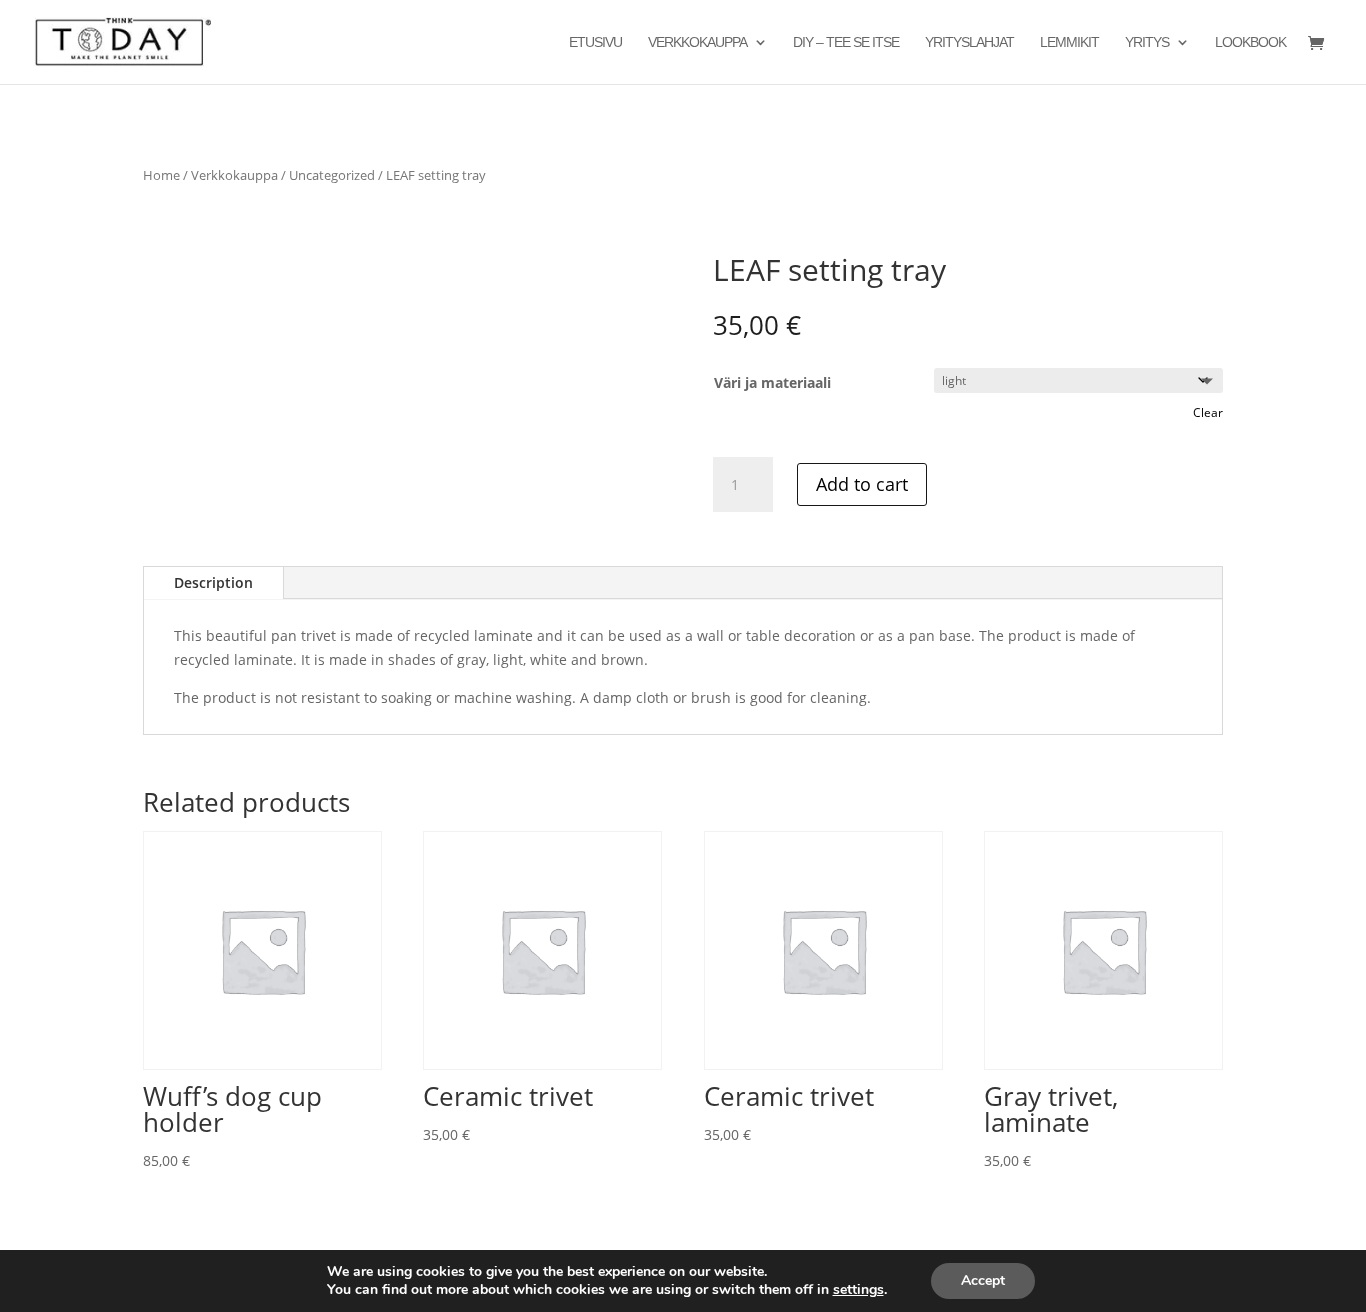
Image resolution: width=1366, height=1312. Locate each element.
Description (213, 582)
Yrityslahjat (969, 42)
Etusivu (595, 42)
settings (858, 1290)
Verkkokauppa (697, 42)
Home (161, 175)
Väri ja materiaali (772, 382)
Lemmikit (1069, 42)
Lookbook (1250, 42)
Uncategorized (332, 175)
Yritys (1147, 42)
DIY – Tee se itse (846, 42)
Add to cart (862, 484)
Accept (983, 1280)
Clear (1208, 412)
